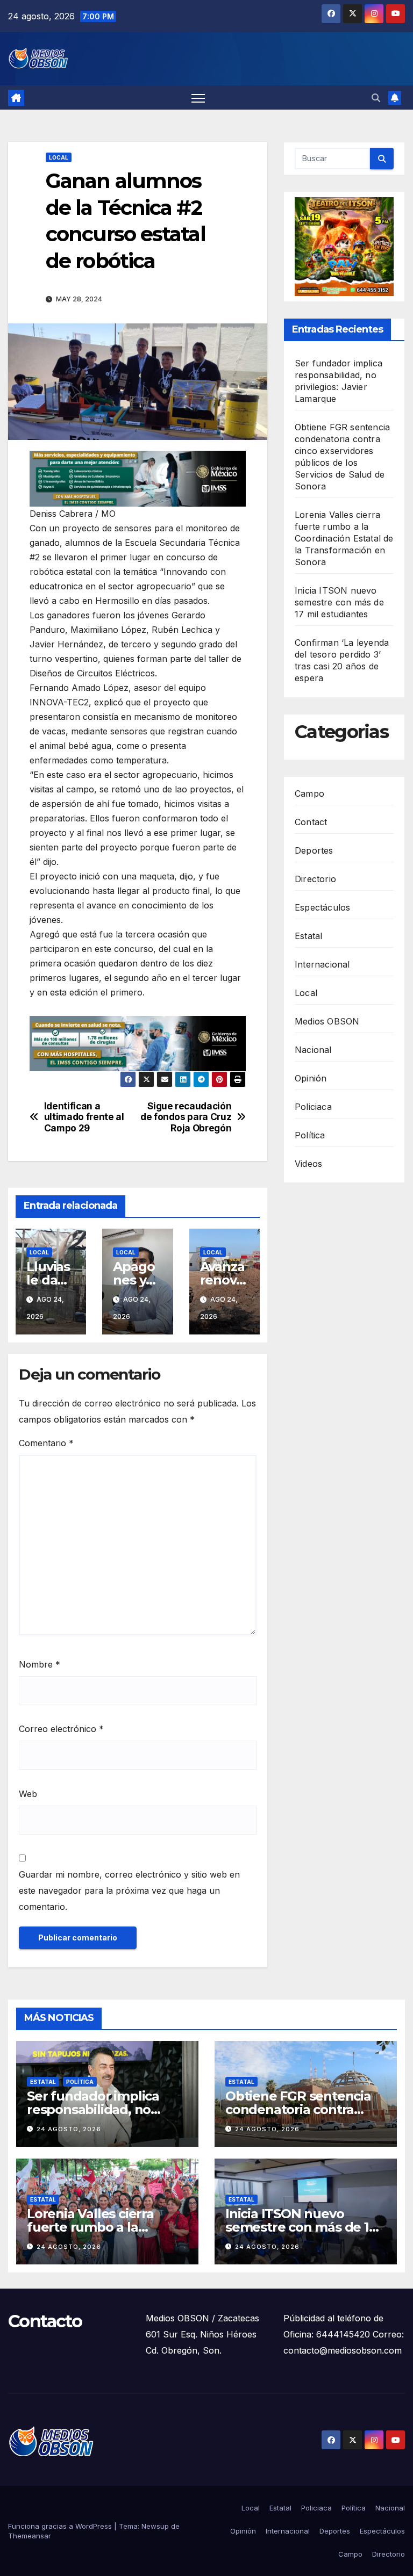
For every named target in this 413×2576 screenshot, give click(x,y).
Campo (309, 793)
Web (28, 1794)
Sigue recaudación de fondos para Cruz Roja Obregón (186, 1117)
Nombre (40, 1664)
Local (59, 157)
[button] (376, 98)
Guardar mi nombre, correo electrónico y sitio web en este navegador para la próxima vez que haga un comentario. (129, 1890)
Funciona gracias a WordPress (61, 2526)
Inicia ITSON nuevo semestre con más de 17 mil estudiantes (339, 602)
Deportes (314, 850)
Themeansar (30, 2536)
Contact (311, 822)
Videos (308, 1164)
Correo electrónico (61, 1729)
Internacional (322, 964)
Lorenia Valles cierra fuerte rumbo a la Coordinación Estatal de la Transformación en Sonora (344, 538)
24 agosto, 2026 (69, 2129)
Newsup (155, 2526)
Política (310, 1135)
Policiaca (313, 1107)
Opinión (311, 1078)
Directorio (315, 879)
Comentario (46, 1443)
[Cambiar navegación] (198, 98)
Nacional (313, 1050)
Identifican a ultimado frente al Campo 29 (84, 1117)
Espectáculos (322, 907)
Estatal (308, 936)
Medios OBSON (327, 1021)
